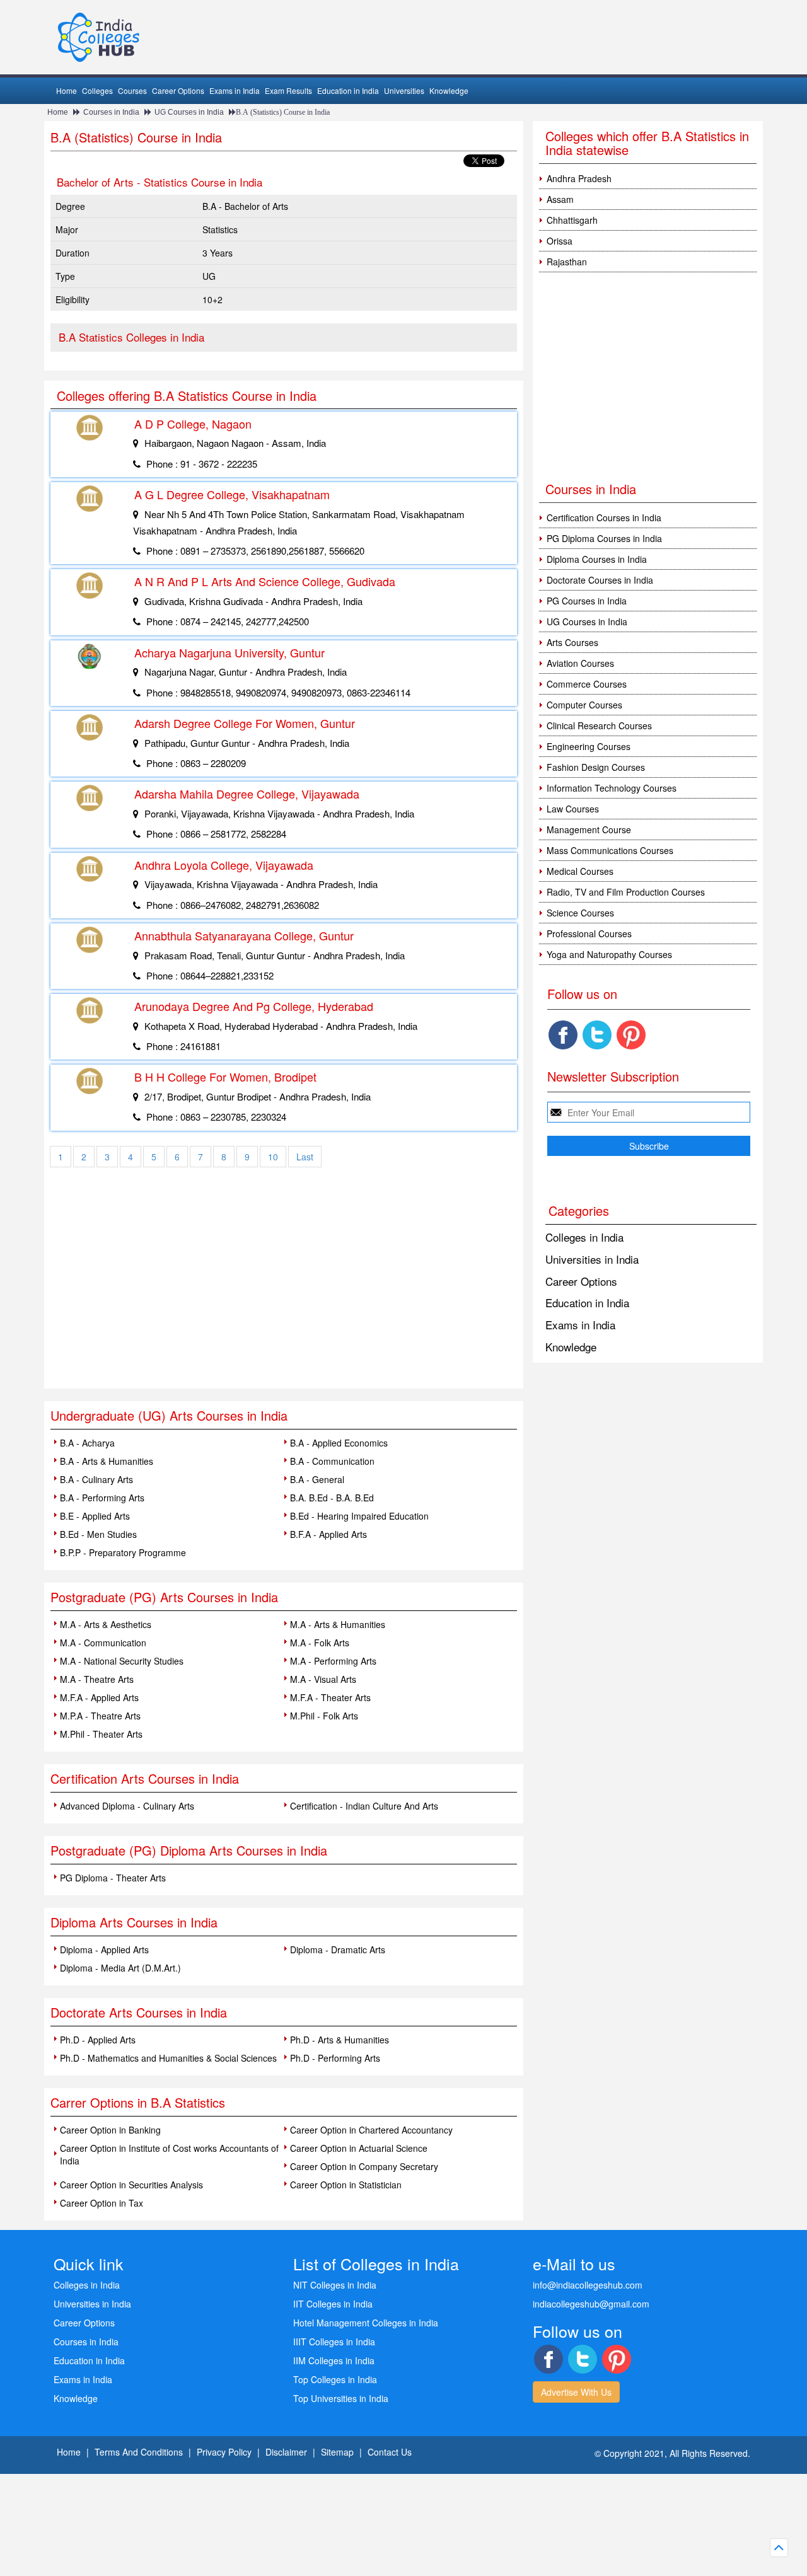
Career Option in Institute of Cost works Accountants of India (169, 2154)
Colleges (97, 90)
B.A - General (317, 1479)
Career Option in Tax (102, 2203)
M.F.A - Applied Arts (99, 1697)
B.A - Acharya (87, 1443)
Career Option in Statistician (346, 2185)
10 (273, 1157)
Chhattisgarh (572, 220)
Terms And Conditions (139, 2452)
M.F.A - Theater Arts (330, 1697)
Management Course (589, 829)
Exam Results (288, 90)
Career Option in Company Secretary (364, 2166)
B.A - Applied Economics (339, 1443)
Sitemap (337, 2452)
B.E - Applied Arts (95, 1516)
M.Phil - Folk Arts (324, 1716)
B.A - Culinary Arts (96, 1479)
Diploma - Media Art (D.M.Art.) (120, 1968)
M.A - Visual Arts (323, 1679)
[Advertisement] (284, 1294)
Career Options (178, 90)
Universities (404, 90)
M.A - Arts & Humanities (338, 1624)
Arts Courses (572, 642)
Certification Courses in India (604, 517)
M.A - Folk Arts (320, 1643)
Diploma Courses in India (597, 559)
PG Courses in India (587, 601)
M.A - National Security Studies (122, 1661)
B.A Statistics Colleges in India (131, 337)
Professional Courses (589, 933)
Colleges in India (584, 1237)
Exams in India (235, 90)
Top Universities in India (341, 2398)
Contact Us (390, 2452)
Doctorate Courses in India (600, 580)
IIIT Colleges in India (334, 2342)
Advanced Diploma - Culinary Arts (127, 1806)
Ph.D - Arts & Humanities (340, 2040)
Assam (560, 199)
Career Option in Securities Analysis (131, 2185)
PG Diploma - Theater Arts (113, 1878)
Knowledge (449, 90)
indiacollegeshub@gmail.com (591, 2304)
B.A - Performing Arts (102, 1498)
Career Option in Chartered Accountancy (371, 2130)
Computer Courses (584, 705)
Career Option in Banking (110, 2130)
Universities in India (592, 1259)
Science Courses (580, 913)
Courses (132, 90)
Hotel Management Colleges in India (366, 2323)
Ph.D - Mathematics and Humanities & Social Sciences (168, 2058)
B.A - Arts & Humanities (107, 1461)
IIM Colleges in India (334, 2360)
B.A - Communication (332, 1461)
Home (67, 90)
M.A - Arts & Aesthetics (106, 1624)
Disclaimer (286, 2452)
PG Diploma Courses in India (604, 538)
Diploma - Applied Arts (104, 1949)
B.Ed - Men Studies (98, 1534)
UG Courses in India (189, 112)
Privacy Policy (224, 2452)
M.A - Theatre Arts (97, 1679)
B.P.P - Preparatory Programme (123, 1552)
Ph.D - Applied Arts (98, 2040)
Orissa (560, 241)
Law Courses (573, 809)
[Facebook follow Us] (563, 1035)
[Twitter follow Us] (597, 1035)
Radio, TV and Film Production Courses (626, 892)
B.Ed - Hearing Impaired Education (359, 1516)
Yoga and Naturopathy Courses (609, 954)
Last (305, 1157)
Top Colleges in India (335, 2379)
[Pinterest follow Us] (631, 1035)
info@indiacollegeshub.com (588, 2285)
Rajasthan (567, 262)
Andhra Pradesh (579, 178)
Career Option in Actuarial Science (359, 2148)
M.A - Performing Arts (333, 1661)
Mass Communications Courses (610, 850)
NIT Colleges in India (335, 2285)
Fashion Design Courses (596, 767)
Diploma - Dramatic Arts (338, 1949)
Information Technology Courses (612, 788)
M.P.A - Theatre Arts (100, 1716)
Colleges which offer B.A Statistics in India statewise (647, 143)
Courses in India (111, 112)
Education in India (348, 90)
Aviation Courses (580, 663)
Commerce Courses (587, 684)
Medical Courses (580, 871)
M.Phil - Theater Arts (101, 1734)
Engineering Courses (589, 746)
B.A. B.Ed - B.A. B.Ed (332, 1498)
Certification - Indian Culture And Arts (364, 1806)
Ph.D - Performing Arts (335, 2058)
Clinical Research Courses (599, 725)
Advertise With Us (576, 2392)
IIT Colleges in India (333, 2304)
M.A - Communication (103, 1643)
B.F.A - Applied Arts (328, 1534)
